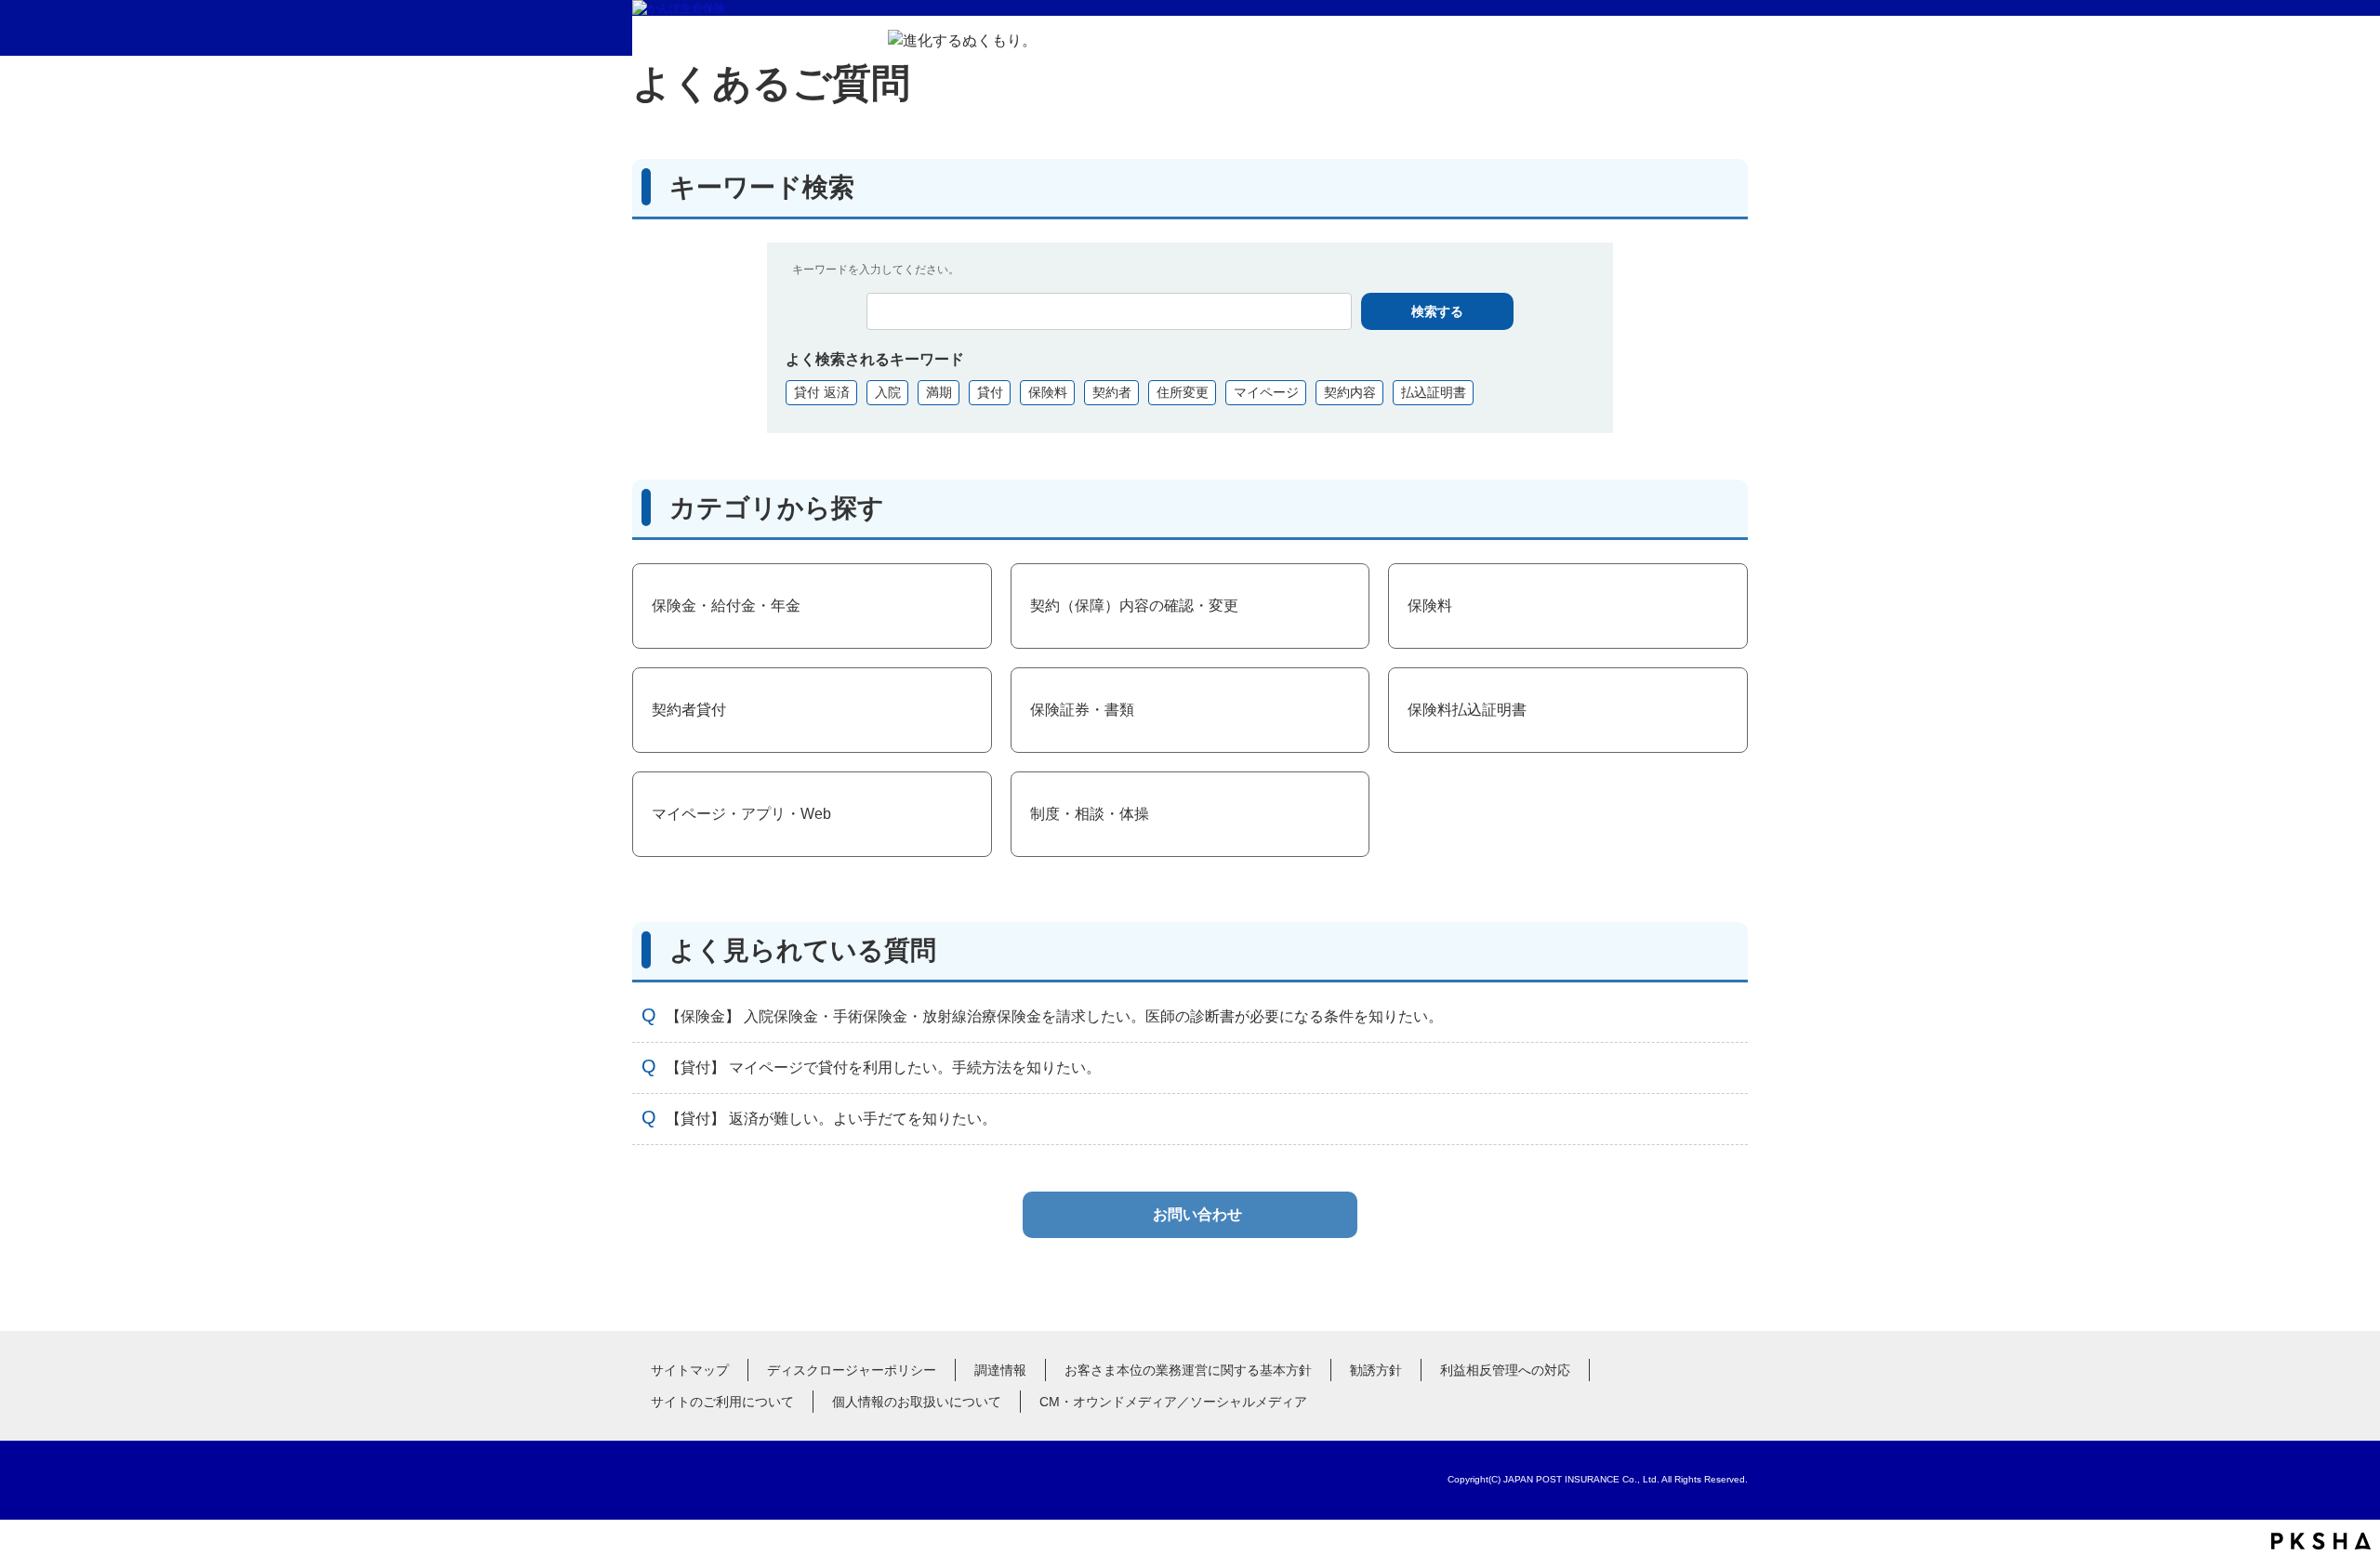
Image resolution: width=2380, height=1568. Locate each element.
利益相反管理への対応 (1505, 1370)
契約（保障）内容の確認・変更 (1134, 606)
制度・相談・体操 (1090, 814)
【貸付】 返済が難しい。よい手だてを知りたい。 (831, 1119)
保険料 (1048, 392)
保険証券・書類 (1082, 710)
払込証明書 (1434, 392)
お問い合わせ (1197, 1214)
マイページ (1266, 392)
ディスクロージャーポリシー (852, 1370)
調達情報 (1000, 1370)
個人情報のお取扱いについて (917, 1402)
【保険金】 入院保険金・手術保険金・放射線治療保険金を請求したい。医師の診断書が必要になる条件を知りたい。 (1054, 1016)
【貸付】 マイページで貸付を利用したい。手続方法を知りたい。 (883, 1067)
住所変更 (1183, 392)
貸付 (990, 392)
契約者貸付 (689, 710)
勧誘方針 (1376, 1370)
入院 (888, 392)
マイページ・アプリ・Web (741, 814)
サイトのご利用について (722, 1402)
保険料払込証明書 (1467, 710)
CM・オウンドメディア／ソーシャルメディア (1173, 1402)
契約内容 (1350, 392)
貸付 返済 (822, 392)
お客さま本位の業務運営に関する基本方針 (1188, 1370)
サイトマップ (690, 1370)
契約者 (1112, 392)
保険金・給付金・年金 (726, 606)
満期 (939, 392)
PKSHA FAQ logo (2321, 1541)
